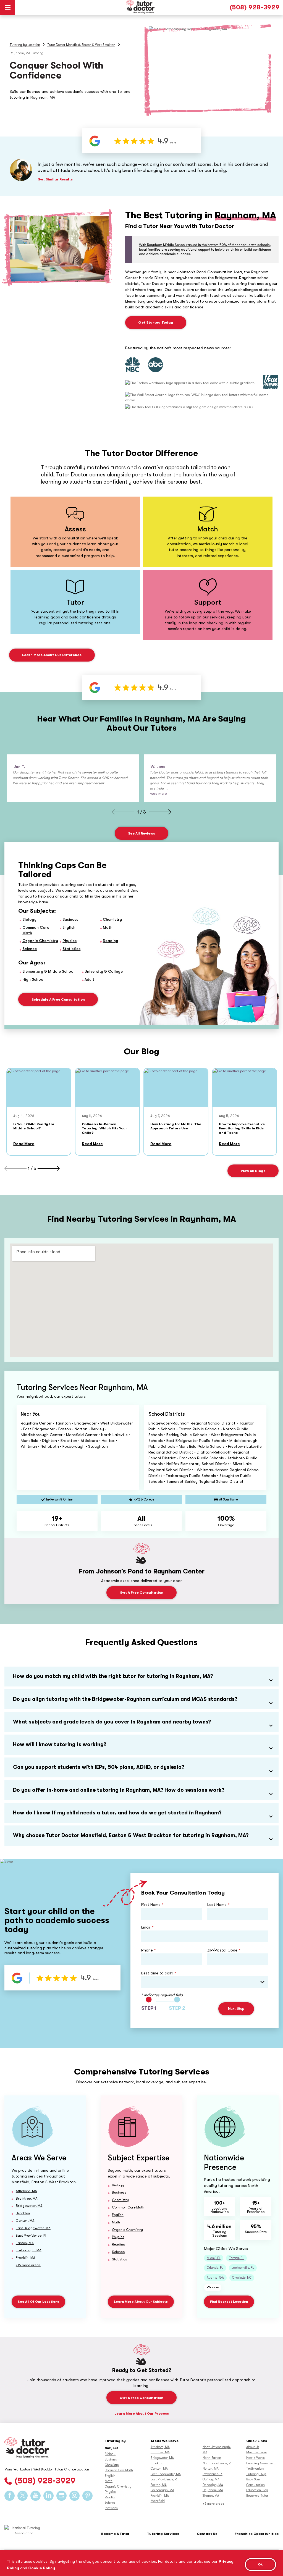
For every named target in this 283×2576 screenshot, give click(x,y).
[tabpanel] (73, 778)
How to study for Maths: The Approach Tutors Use (176, 1126)
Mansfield (158, 2501)
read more (158, 793)
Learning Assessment (261, 2463)
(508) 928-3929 (255, 7)
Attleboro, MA (26, 2191)
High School (33, 979)
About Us (253, 2447)
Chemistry (112, 919)
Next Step (236, 2009)
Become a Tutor (257, 2496)
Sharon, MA (211, 2496)
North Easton (212, 2458)
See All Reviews (141, 833)
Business (70, 919)
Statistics (71, 949)
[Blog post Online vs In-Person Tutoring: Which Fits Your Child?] (107, 1088)
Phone (149, 1950)
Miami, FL (214, 2258)
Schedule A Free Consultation (58, 999)
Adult (89, 979)
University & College (104, 971)
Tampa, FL (236, 2258)
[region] (141, 2563)
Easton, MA (25, 2243)
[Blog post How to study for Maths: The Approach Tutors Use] (176, 1088)
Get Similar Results (55, 179)
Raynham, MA (213, 2490)
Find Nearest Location (229, 2302)
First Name (152, 1905)
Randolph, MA (213, 2485)
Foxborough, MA (29, 2250)
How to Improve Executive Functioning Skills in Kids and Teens (242, 1128)
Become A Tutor (115, 2534)
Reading (111, 941)
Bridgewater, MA (29, 2206)
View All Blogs (253, 1171)
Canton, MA (25, 2220)
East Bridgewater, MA (33, 2228)
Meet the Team (256, 2452)
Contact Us (207, 2534)
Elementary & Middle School (49, 971)
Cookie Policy (42, 2568)
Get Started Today (156, 322)
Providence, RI (213, 2474)
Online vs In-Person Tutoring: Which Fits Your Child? (104, 1128)
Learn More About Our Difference (52, 655)
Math (108, 927)
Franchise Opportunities (257, 2534)
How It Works (256, 2458)
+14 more (213, 2287)
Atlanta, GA (215, 2278)
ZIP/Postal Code (224, 1950)
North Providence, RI (217, 2463)
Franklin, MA (26, 2258)
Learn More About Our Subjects (141, 2302)
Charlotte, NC (242, 2278)
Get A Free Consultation (141, 1592)
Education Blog (257, 2490)
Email (147, 1927)
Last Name (218, 1905)
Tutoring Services (163, 2534)
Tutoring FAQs (256, 2474)
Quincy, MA (211, 2479)
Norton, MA (211, 2469)
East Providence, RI (31, 2235)
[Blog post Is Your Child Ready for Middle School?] (39, 1088)
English (69, 927)
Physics (70, 941)
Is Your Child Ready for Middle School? (34, 1126)
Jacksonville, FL (243, 2268)
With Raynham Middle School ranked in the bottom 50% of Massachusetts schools (204, 245)
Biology (29, 919)
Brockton (23, 2213)
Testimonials (255, 2469)
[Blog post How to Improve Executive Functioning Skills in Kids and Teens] (244, 1088)
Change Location (77, 2469)
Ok (260, 2564)
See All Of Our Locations (38, 2302)
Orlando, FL (215, 2268)
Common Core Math (128, 2207)
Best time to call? (159, 1973)
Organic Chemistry (40, 941)
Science (30, 949)
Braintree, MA (27, 2198)
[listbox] (205, 1982)
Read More (24, 1144)
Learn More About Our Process (142, 2413)
